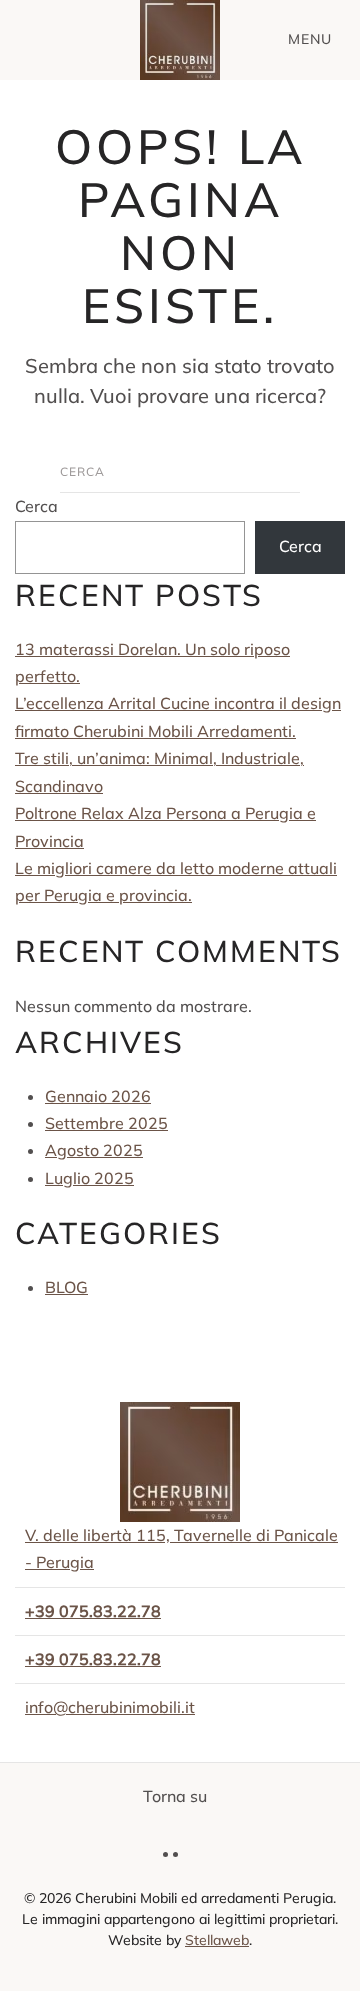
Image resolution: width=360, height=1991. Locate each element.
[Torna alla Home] (180, 40)
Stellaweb (217, 1940)
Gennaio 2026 (98, 1096)
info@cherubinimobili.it (110, 1707)
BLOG (66, 1287)
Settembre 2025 (106, 1123)
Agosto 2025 (94, 1150)
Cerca (36, 506)
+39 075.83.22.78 (93, 1659)
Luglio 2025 (89, 1178)
